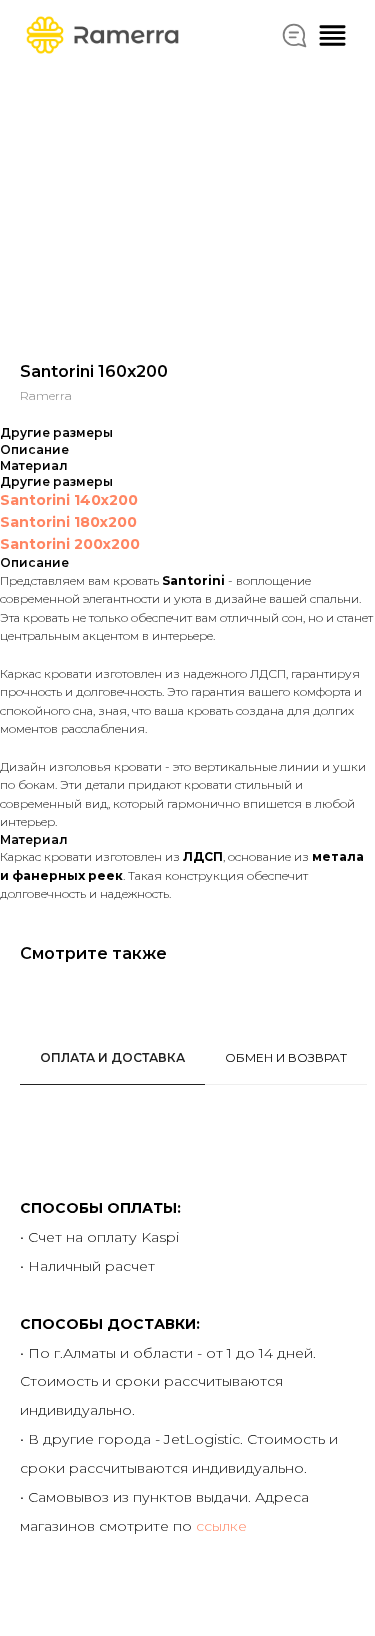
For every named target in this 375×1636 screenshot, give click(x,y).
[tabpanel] (187, 1395)
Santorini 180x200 (68, 522)
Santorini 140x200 (69, 500)
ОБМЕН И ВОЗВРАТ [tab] (286, 1057)
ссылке (221, 1526)
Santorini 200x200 (70, 544)
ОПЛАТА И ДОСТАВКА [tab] (112, 1057)
